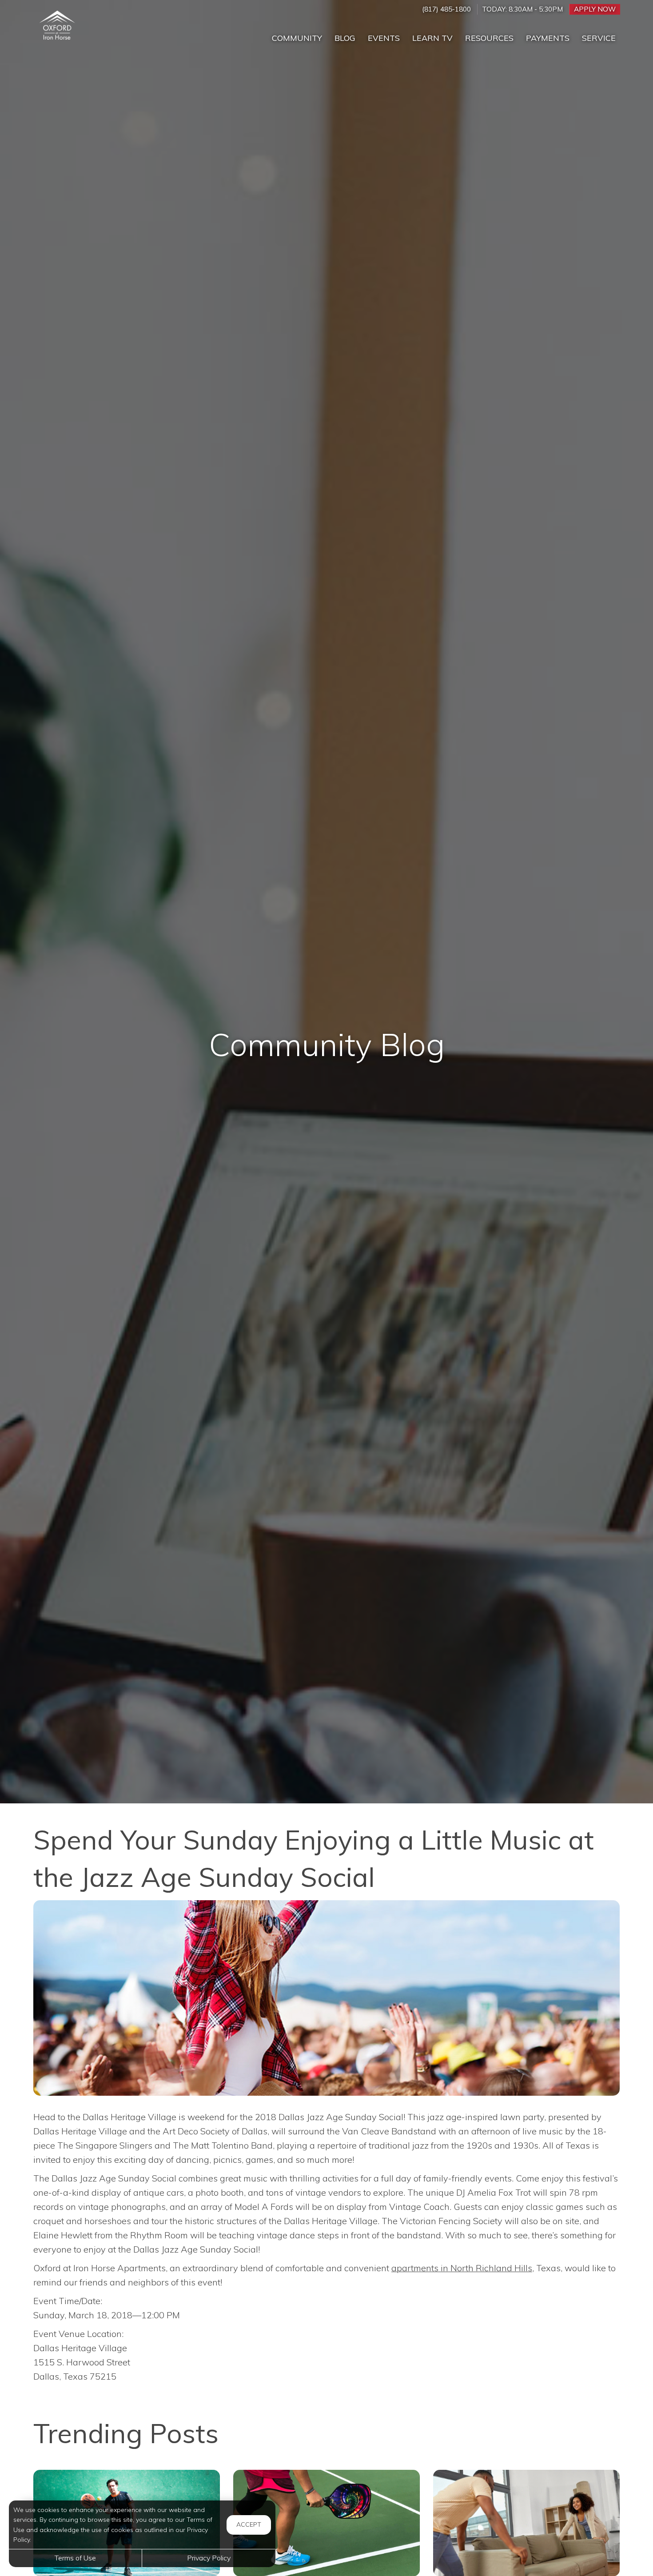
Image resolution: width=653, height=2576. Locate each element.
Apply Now (595, 9)
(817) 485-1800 (446, 9)
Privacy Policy (209, 2558)
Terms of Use (75, 2558)
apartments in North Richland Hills (462, 2268)
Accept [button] (249, 2524)
